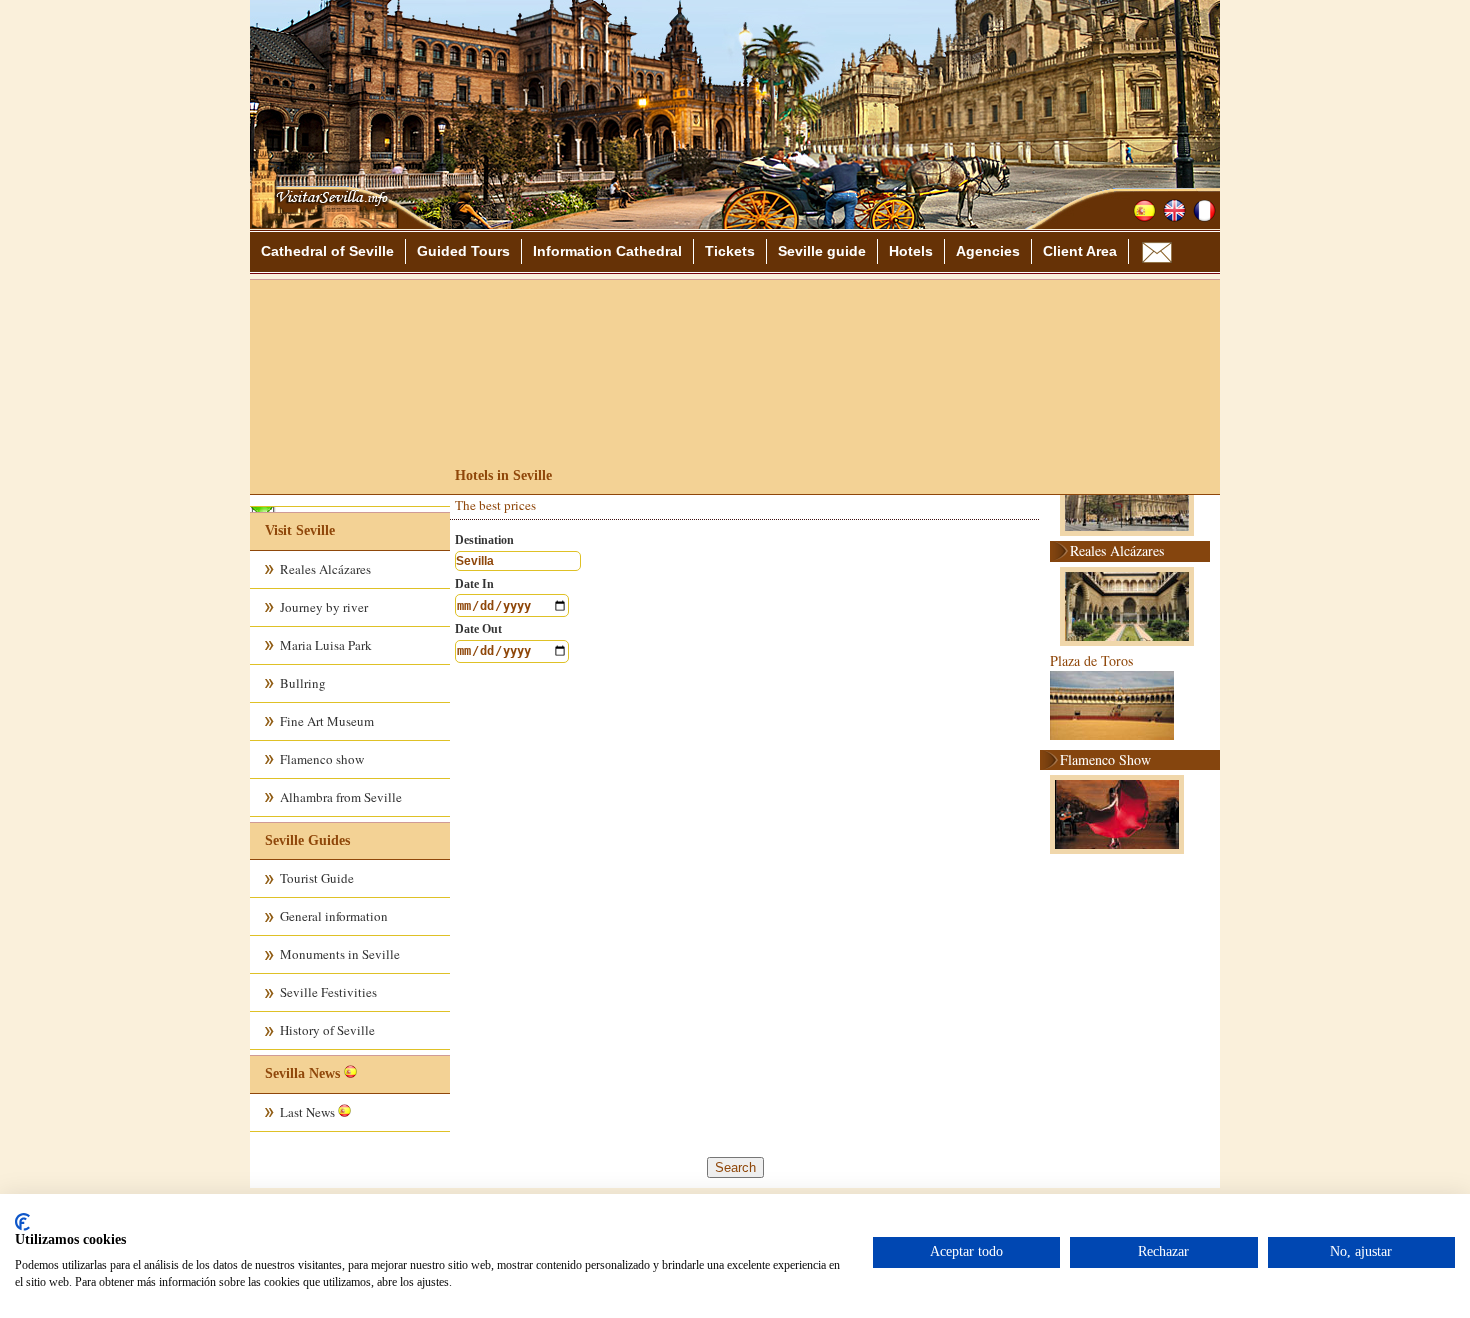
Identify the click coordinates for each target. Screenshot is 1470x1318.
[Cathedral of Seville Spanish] (1144, 210)
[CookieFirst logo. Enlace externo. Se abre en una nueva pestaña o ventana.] (22, 1222)
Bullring (303, 683)
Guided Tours (463, 251)
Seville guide (822, 251)
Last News (309, 1112)
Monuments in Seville (340, 954)
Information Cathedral (607, 251)
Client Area (1080, 251)
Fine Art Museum (327, 721)
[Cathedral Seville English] (1174, 210)
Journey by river (324, 607)
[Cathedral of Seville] (327, 222)
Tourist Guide (317, 878)
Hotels (911, 251)
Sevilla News (302, 1073)
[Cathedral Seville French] (1204, 210)
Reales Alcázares (325, 569)
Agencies (988, 251)
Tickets (730, 251)
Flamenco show (322, 759)
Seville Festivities (328, 992)
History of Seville (327, 1030)
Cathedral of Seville (327, 251)
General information (334, 916)
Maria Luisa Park (326, 645)
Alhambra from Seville (341, 797)
